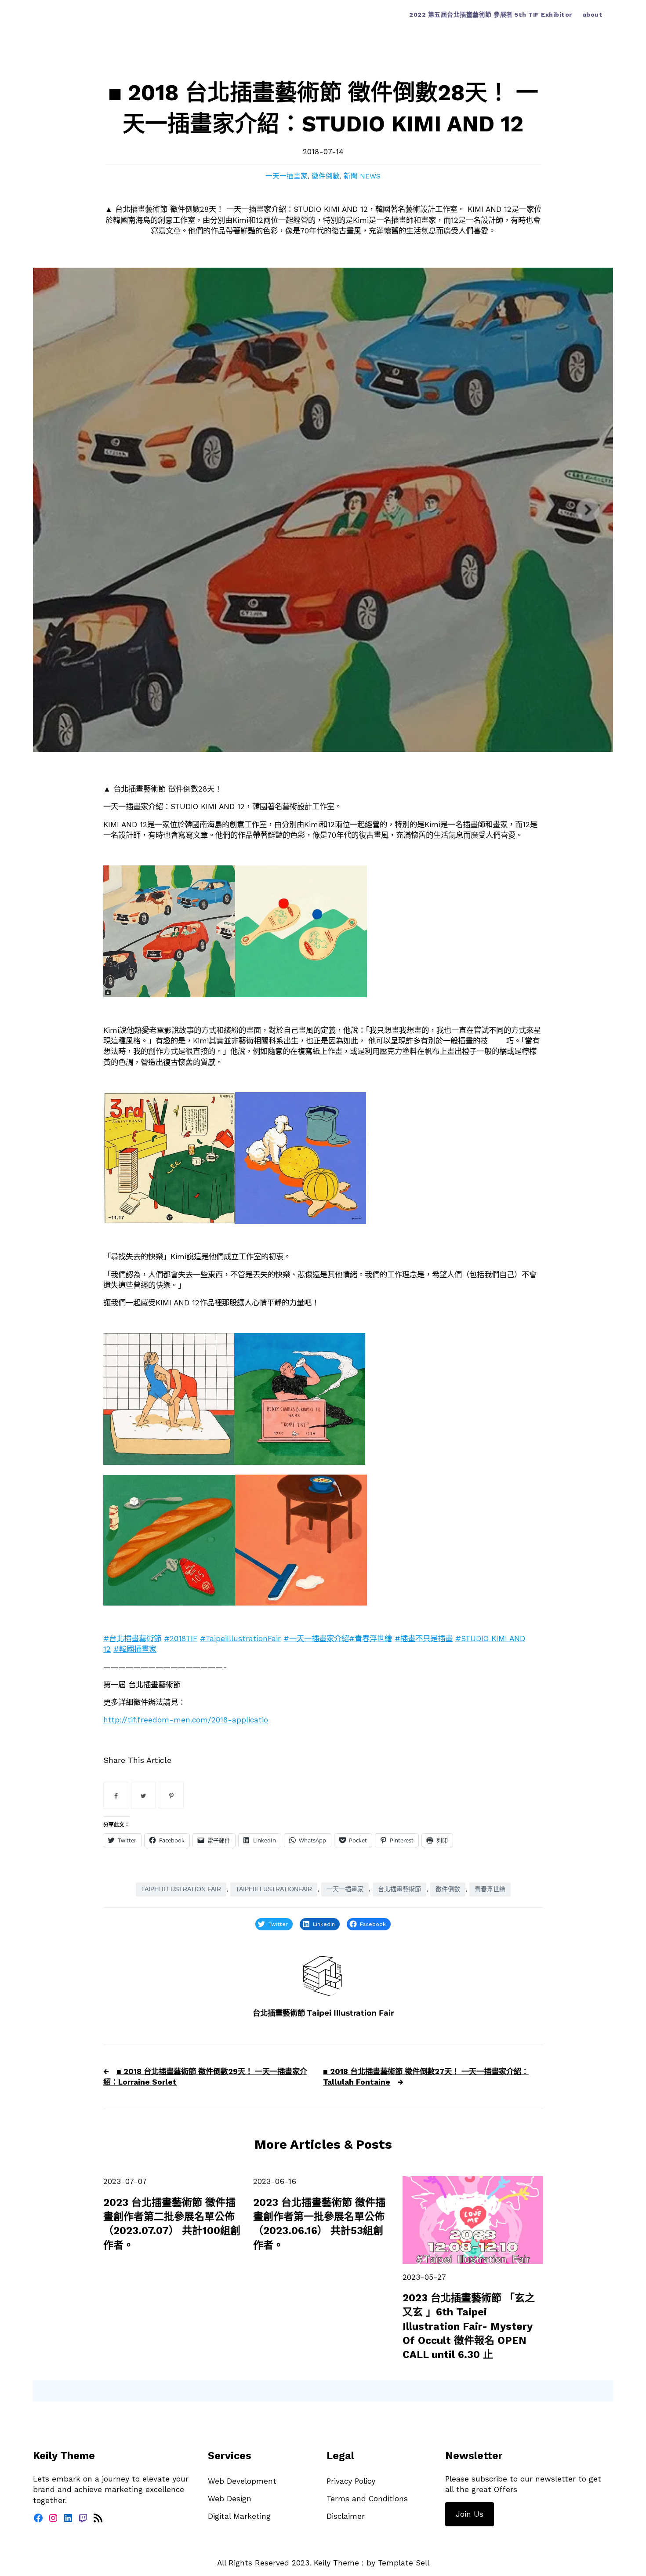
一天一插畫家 (287, 176)
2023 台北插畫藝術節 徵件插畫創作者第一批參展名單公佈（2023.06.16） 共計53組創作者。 (319, 2224)
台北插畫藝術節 (399, 1889)
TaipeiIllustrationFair (274, 1889)
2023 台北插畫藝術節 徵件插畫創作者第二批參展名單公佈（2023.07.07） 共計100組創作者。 (172, 2224)
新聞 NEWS (362, 176)
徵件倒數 (326, 176)
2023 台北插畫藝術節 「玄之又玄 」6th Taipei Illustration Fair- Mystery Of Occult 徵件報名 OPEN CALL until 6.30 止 (469, 2326)
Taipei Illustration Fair (181, 1889)
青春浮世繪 (490, 1889)
